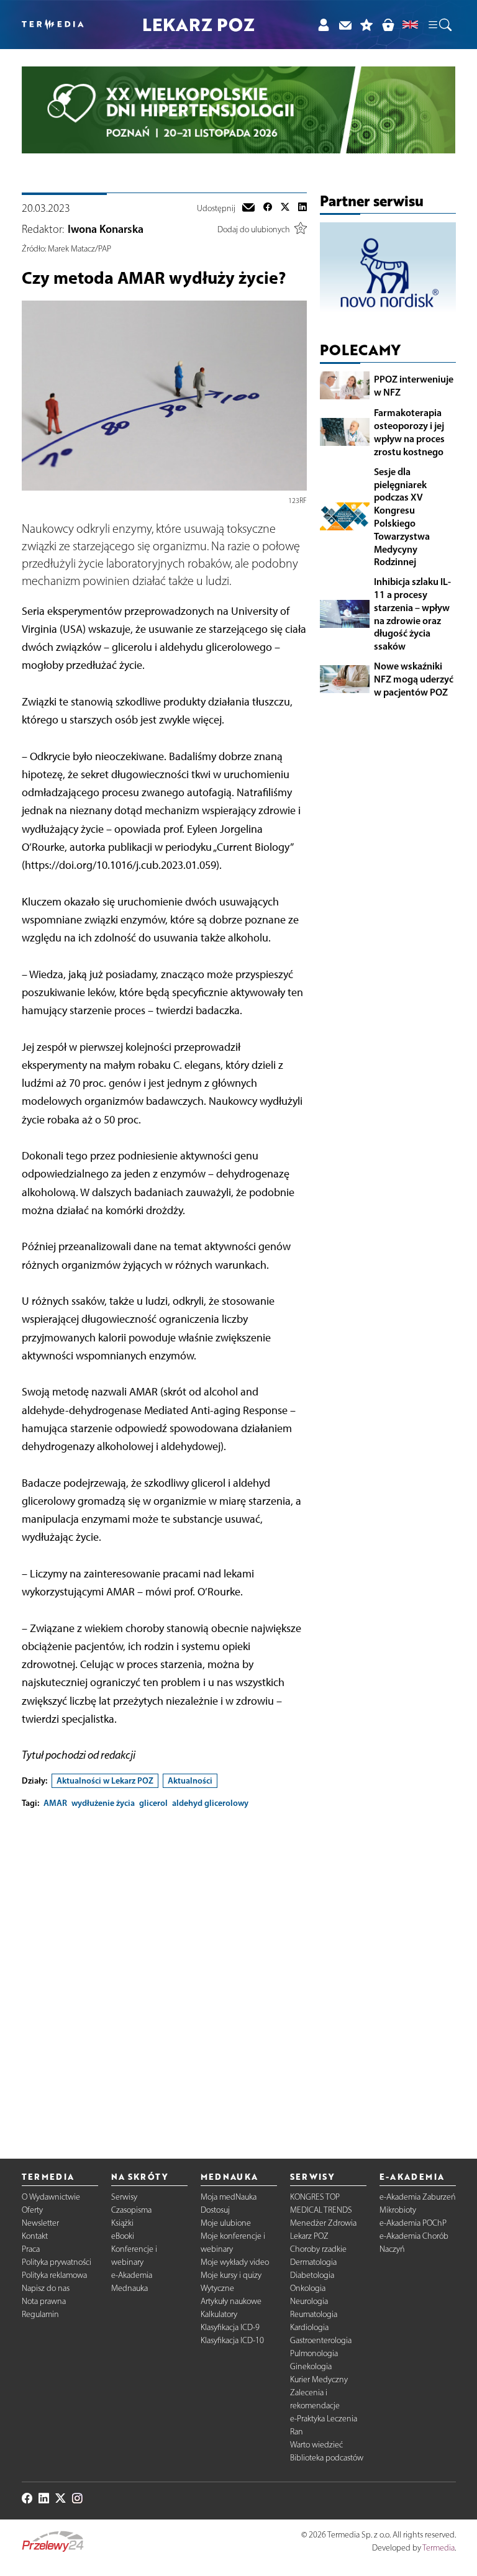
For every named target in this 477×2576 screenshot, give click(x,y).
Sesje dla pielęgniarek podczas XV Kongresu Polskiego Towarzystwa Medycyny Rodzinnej (402, 517)
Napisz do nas (46, 2288)
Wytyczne (217, 2288)
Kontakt (35, 2236)
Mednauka (129, 2288)
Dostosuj (215, 2210)
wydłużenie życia (103, 1803)
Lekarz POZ (309, 2236)
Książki (122, 2223)
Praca (31, 2249)
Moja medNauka (229, 2197)
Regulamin (40, 2314)
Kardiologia (309, 2327)
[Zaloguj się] (323, 25)
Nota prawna (44, 2301)
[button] (439, 25)
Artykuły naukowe (231, 2301)
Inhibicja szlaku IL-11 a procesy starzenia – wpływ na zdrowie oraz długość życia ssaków (412, 614)
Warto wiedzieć (316, 2445)
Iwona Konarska (106, 229)
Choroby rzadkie (318, 2249)
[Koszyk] (388, 25)
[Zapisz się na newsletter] (345, 25)
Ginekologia (311, 2366)
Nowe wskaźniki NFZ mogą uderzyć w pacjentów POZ (414, 679)
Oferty (32, 2210)
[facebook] (268, 209)
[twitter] (285, 209)
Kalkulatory (219, 2314)
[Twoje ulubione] (367, 25)
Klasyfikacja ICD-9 (230, 2327)
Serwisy (124, 2197)
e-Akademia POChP (413, 2223)
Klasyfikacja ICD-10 (232, 2340)
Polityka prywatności (57, 2262)
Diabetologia (312, 2275)
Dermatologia (313, 2262)
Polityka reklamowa (54, 2275)
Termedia (438, 2548)
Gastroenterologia (321, 2340)
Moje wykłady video (235, 2262)
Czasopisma (131, 2210)
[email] (248, 209)
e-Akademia (132, 2275)
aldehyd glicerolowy (210, 1803)
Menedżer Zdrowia (323, 2223)
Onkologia (308, 2288)
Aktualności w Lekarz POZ (105, 1780)
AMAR (55, 1803)
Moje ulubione (226, 2223)
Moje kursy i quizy (231, 2275)
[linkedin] (302, 209)
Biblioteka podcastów (327, 2458)
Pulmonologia (314, 2353)
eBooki (123, 2236)
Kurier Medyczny (319, 2379)
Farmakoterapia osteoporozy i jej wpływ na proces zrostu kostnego (409, 432)
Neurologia (309, 2301)
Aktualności (190, 1780)
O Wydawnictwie (51, 2197)
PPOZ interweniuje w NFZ (414, 385)
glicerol (153, 1803)
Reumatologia (314, 2314)
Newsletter (40, 2223)
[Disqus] (164, 1974)
